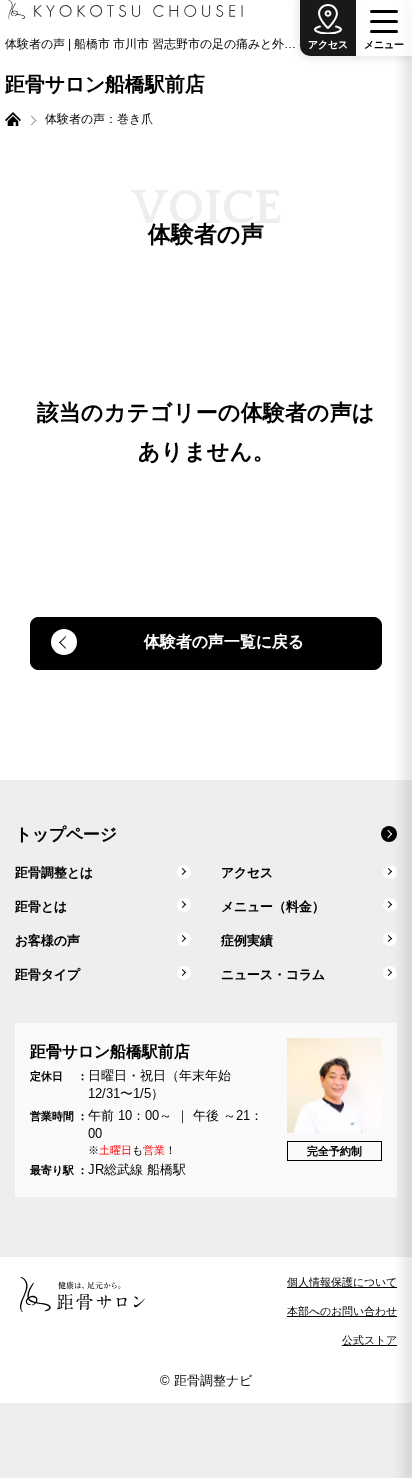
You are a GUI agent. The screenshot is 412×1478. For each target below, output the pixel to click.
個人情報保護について (342, 1282)
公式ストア (369, 1340)
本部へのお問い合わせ (342, 1311)
